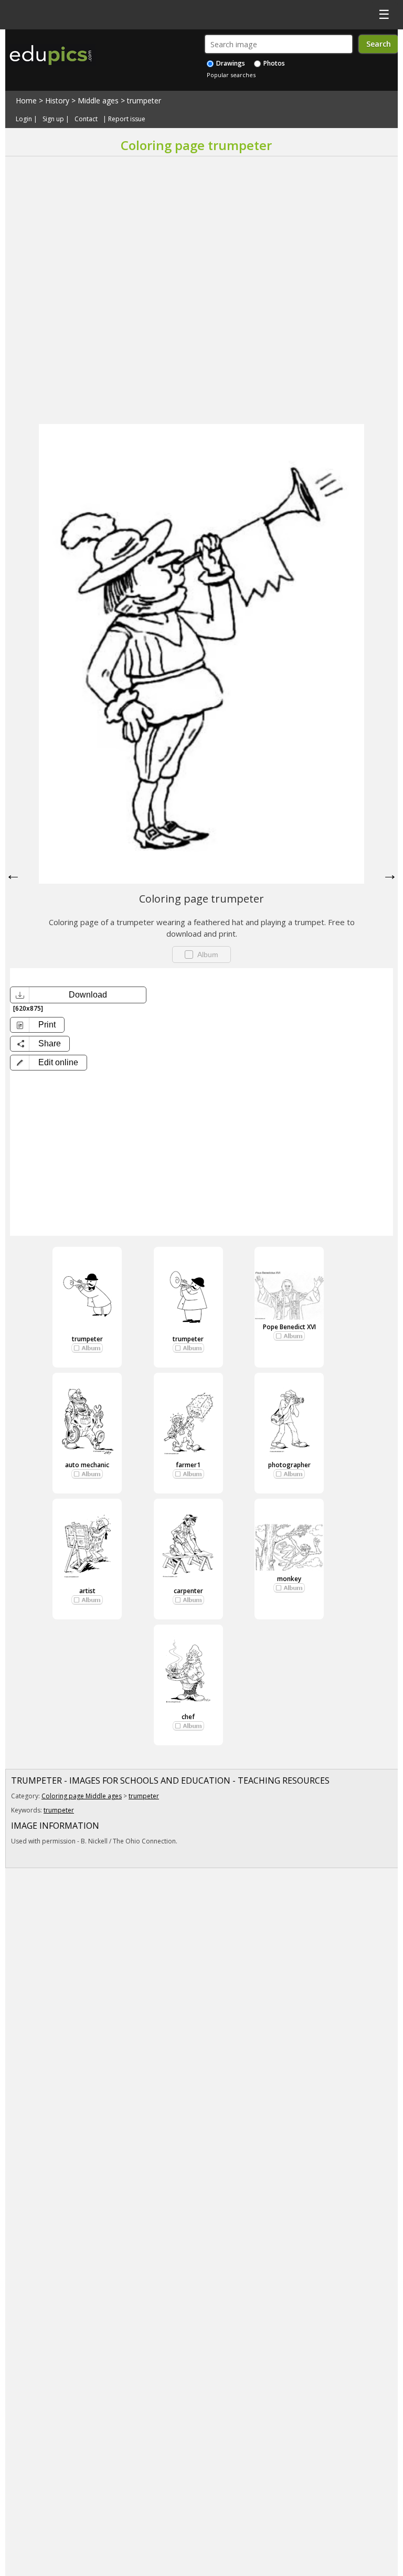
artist (87, 1591)
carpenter (188, 1591)
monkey (289, 1579)
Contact (86, 119)
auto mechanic (87, 1465)
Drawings (230, 63)
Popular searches (231, 75)
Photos (273, 63)
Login (24, 119)
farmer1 (188, 1465)
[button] (49, 1063)
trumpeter (144, 100)
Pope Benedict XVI (289, 1327)
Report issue (127, 119)
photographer (289, 1465)
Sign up (53, 119)
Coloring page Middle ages (82, 1796)
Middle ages (98, 100)
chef (188, 1717)
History (57, 100)
